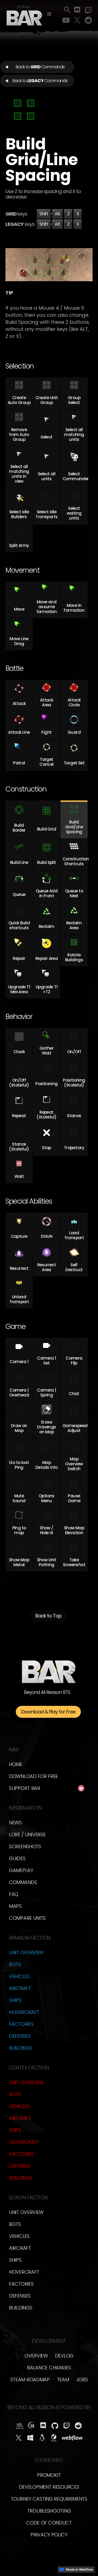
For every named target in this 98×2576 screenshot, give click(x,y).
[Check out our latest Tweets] (77, 20)
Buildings (21, 2048)
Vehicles (19, 1976)
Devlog (64, 2356)
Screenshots (25, 1846)
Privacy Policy (49, 2535)
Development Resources (49, 2487)
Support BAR (25, 1788)
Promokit (49, 2475)
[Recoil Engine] (31, 2426)
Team (63, 2380)
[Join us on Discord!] (77, 10)
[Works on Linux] (42, 2438)
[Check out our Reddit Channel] (88, 20)
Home (16, 1764)
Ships (15, 2000)
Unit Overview (26, 1952)
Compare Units (27, 1918)
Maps (15, 1906)
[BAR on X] (19, 2438)
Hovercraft (24, 2012)
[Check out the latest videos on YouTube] (66, 20)
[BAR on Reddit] (78, 2426)
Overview (36, 2356)
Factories (21, 2024)
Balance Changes (49, 2368)
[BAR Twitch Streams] (67, 2426)
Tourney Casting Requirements (49, 2499)
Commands (23, 1882)
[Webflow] (72, 2438)
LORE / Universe (27, 1835)
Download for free (33, 1776)
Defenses (20, 2036)
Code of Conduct (49, 2523)
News (15, 1823)
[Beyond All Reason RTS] (24, 15)
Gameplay (21, 1870)
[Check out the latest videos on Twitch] (88, 10)
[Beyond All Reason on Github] (55, 2426)
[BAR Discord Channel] (43, 2426)
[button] (49, 14)
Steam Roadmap (30, 2380)
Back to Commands (40, 67)
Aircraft (20, 1988)
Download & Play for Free (48, 1712)
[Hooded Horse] (20, 2426)
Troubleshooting (49, 2511)
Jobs (82, 2380)
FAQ (14, 1894)
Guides (17, 1858)
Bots (15, 1964)
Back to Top (48, 1616)
